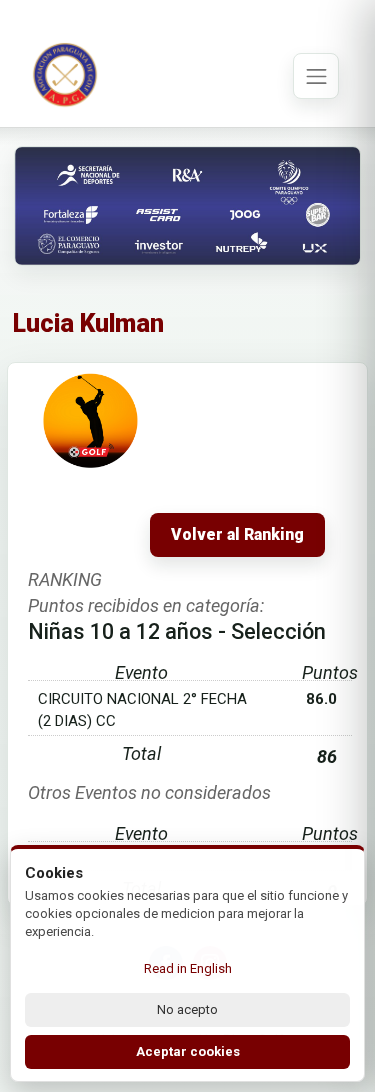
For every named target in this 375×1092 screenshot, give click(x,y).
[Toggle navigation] (316, 76)
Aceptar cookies (188, 1051)
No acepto (187, 1009)
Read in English (188, 968)
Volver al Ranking (237, 535)
